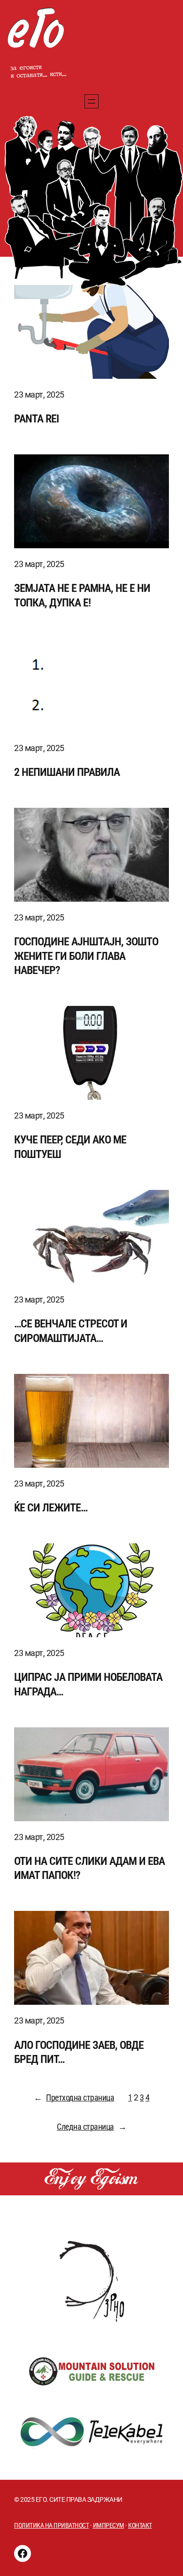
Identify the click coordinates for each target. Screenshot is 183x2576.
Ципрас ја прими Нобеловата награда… (88, 1684)
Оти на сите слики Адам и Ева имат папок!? (89, 1868)
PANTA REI (36, 418)
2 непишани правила (67, 772)
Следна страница (91, 2127)
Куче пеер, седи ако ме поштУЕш (70, 1147)
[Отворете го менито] (91, 101)
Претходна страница (74, 2097)
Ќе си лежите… (51, 1507)
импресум (109, 2525)
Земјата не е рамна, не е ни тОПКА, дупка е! (82, 595)
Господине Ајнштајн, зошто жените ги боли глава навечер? (86, 956)
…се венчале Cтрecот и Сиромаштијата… (71, 1331)
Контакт (140, 2525)
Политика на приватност (51, 2525)
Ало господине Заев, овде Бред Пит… (79, 2052)
